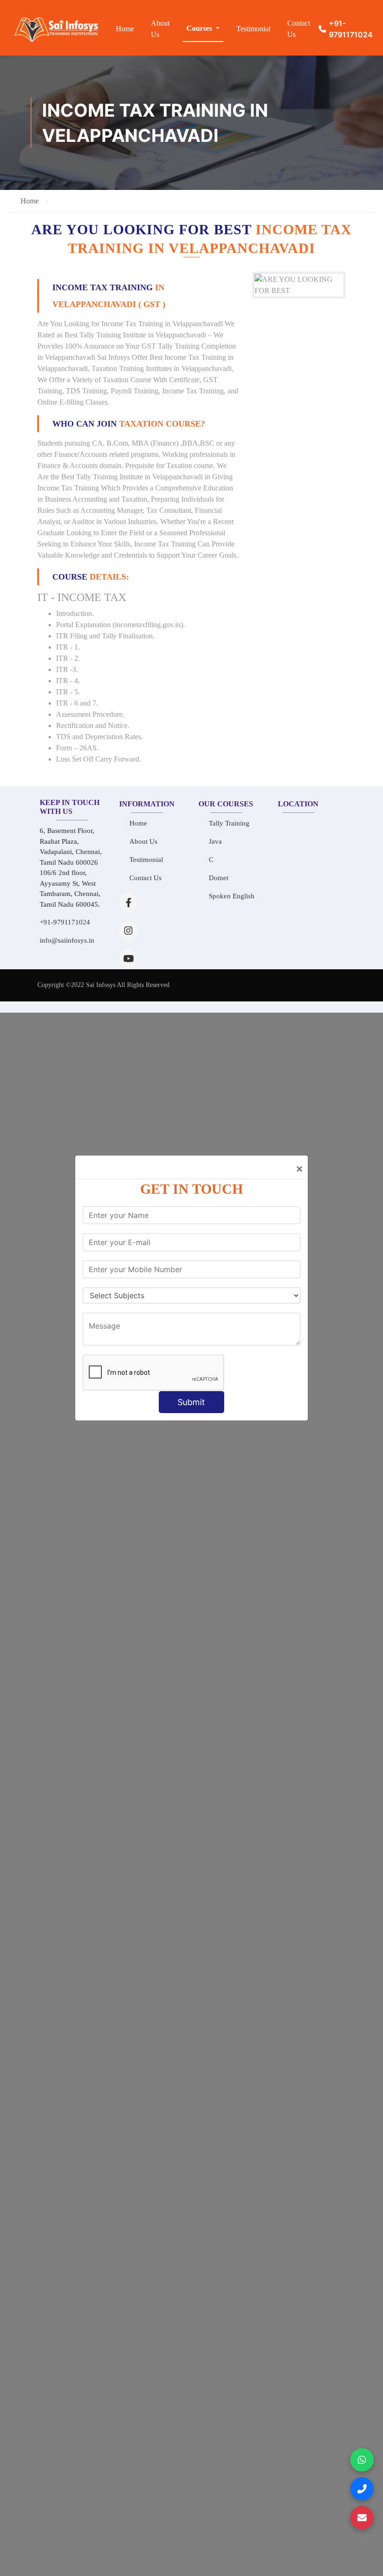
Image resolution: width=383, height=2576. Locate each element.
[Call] (362, 2489)
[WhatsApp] (362, 2460)
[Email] (362, 2518)
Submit (191, 1402)
